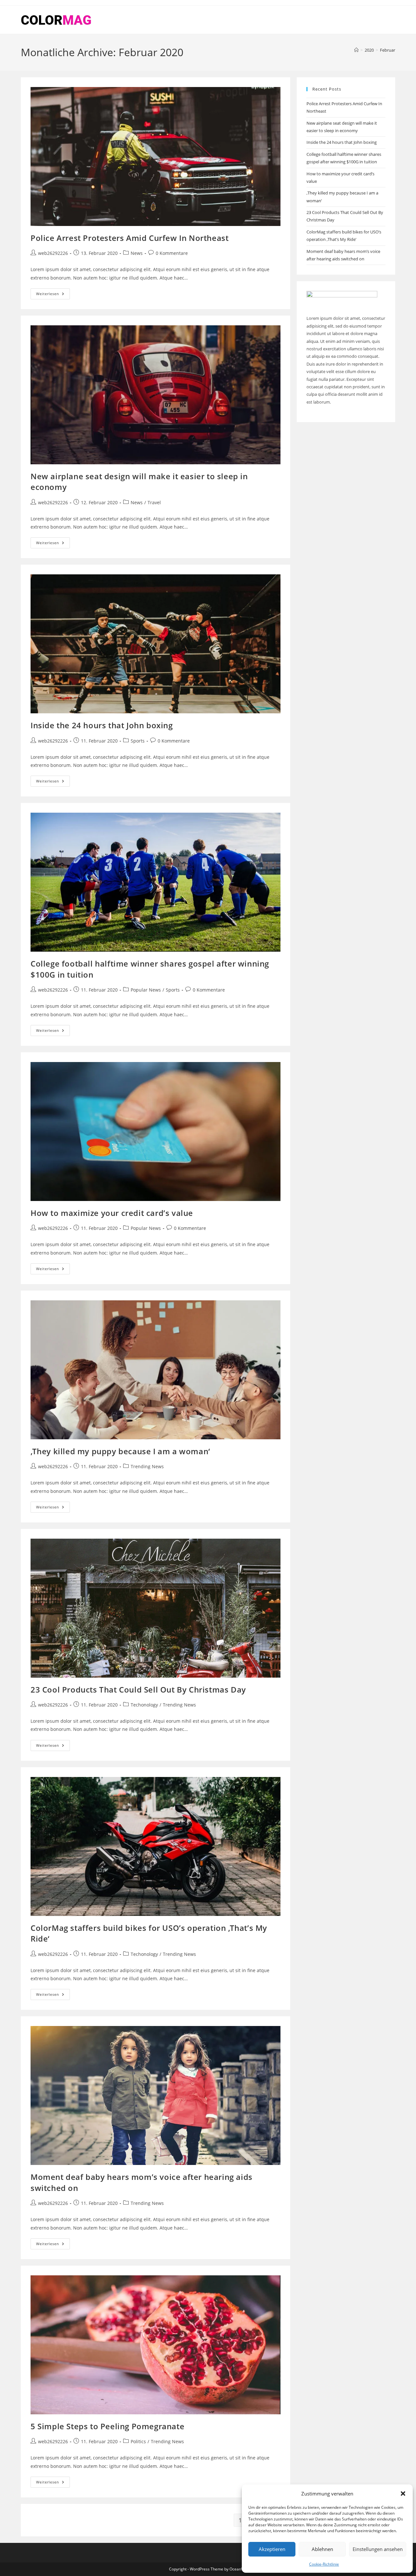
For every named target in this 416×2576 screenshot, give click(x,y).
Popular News (146, 990)
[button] (403, 2494)
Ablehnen (322, 2549)
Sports (138, 741)
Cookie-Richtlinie (324, 2564)
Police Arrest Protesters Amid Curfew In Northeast (130, 238)
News (137, 253)
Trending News (147, 1466)
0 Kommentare (172, 253)
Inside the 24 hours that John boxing (102, 725)
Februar (388, 50)
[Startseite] (356, 50)
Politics (138, 2441)
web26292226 (53, 253)
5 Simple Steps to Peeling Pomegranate (107, 2426)
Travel (154, 502)
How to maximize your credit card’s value (112, 1213)
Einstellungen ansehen (378, 2549)
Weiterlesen (53, 295)
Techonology (144, 1705)
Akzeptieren (272, 2549)
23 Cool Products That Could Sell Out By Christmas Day (138, 1689)
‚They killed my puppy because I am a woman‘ (120, 1451)
